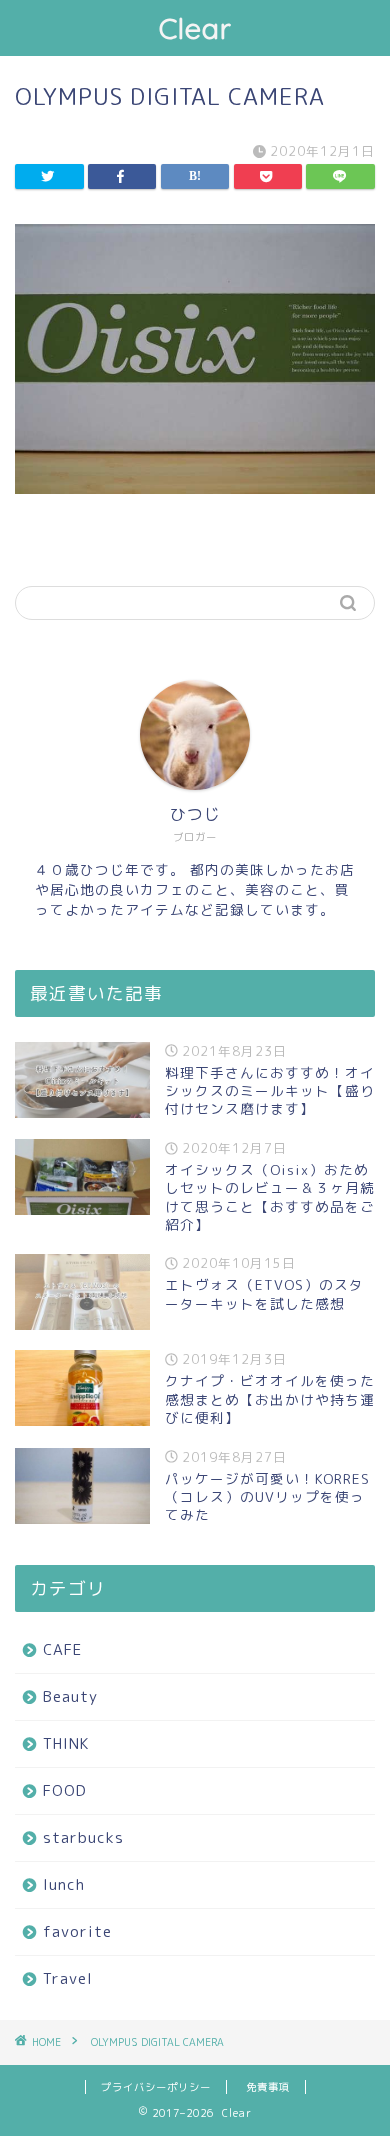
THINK (66, 1743)
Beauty (70, 1696)
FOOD (65, 1790)
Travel (68, 1978)
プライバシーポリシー (156, 2087)
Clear (195, 28)
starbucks (83, 1837)
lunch (64, 1884)
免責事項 (268, 2087)
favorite (77, 1931)
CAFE (62, 1649)
